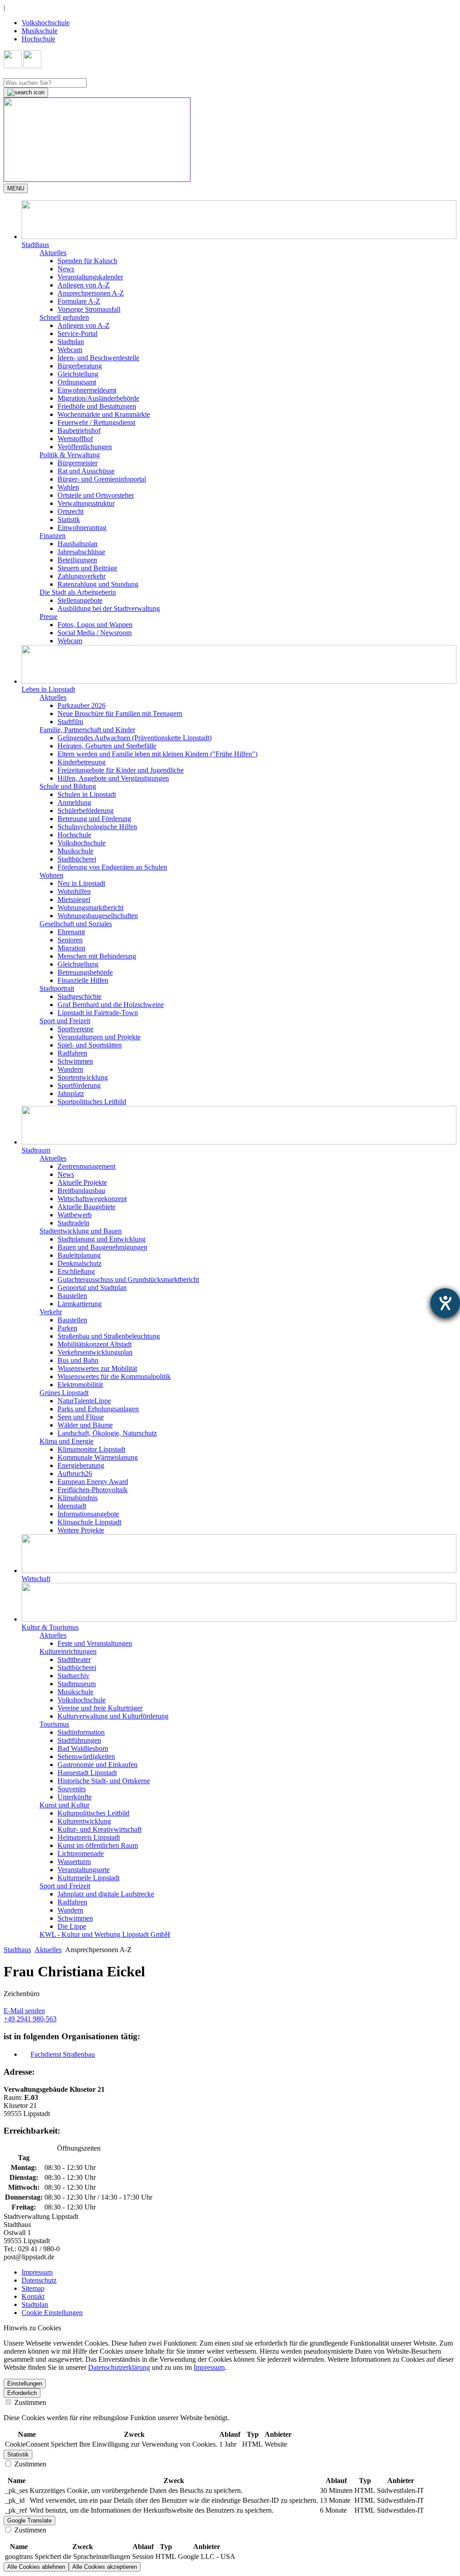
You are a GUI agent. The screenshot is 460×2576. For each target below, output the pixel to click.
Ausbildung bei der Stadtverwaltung (109, 608)
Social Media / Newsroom (95, 633)
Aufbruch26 (75, 1474)
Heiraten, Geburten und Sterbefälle (107, 746)
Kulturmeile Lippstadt (88, 1878)
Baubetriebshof (79, 431)
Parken (67, 1328)
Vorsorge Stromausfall (89, 309)
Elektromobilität (80, 1385)
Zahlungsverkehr (82, 576)
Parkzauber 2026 (82, 705)
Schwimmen (75, 1061)
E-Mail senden (24, 2011)
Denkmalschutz (80, 1263)
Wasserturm (74, 1862)
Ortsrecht (71, 511)
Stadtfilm (70, 722)
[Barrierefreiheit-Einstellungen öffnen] (445, 1303)
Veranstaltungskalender (90, 277)
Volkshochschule (46, 23)
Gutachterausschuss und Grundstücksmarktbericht (128, 1279)
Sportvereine (75, 1029)
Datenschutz (39, 2280)
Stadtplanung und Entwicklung (102, 1239)
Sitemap (33, 2288)
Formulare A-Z (79, 301)
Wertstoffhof (75, 439)
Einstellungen (25, 2384)
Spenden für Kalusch (87, 261)
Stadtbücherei (77, 859)
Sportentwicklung (83, 1077)
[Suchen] (26, 93)
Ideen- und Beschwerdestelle (98, 358)
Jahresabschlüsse (81, 552)
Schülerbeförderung (86, 811)
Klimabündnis (77, 1498)
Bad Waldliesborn (83, 1748)
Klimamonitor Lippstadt (91, 1449)
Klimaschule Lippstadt (89, 1522)
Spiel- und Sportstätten (90, 1045)
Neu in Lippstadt (81, 883)
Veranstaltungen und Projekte (99, 1037)
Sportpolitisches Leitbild (92, 1102)
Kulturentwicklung (84, 1821)
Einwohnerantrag (82, 528)
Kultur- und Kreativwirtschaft (100, 1829)
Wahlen (68, 487)
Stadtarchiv (73, 1676)
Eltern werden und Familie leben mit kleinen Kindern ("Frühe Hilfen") (157, 754)
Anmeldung (74, 802)
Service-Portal (77, 334)
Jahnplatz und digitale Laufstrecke (106, 1894)
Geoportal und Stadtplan (92, 1288)
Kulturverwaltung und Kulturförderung (113, 1716)
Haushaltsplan (77, 544)
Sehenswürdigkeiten (86, 1756)
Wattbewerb (75, 1215)
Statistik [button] (18, 2454)
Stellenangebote (80, 600)
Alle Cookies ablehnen (36, 2567)
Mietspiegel (74, 899)
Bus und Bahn (78, 1360)
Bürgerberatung (80, 366)
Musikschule (40, 31)
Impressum (37, 2272)
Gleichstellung (78, 374)
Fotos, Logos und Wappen (95, 625)
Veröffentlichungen (85, 447)
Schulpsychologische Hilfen (97, 827)
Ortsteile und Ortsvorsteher (96, 495)
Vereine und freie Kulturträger (100, 1708)
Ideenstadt (72, 1506)
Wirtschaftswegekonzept (92, 1199)
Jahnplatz (71, 1094)
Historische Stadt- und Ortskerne (104, 1781)
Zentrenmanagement (86, 1166)
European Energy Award (93, 1482)
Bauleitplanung (79, 1255)
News (66, 269)
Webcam (70, 350)
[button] (239, 225)
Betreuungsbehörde (85, 972)
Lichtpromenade (81, 1854)
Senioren (70, 940)
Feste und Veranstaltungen (95, 1643)
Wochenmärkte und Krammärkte (104, 414)
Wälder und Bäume (85, 1425)
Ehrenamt (71, 932)
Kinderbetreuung (82, 762)
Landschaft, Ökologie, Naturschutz (107, 1433)
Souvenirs (72, 1789)
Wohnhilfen (74, 891)
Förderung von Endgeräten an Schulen (112, 867)
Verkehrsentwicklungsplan (95, 1352)
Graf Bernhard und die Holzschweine (111, 1005)
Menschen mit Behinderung (97, 956)
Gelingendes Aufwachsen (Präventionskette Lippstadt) (135, 738)
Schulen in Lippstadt (87, 794)
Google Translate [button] (29, 2521)
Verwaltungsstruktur (86, 503)
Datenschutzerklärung (119, 2367)
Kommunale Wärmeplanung (98, 1457)
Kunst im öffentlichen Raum (98, 1845)
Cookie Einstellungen (52, 2313)
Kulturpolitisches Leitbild (93, 1813)
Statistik (69, 519)
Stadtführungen (79, 1740)
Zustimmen (29, 2402)
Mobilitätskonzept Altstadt (95, 1344)
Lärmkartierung (80, 1304)
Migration (71, 948)
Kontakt (33, 2296)
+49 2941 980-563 (30, 2019)
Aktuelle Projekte (82, 1182)
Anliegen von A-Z (84, 285)
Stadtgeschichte (80, 996)
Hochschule (38, 39)
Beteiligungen (77, 560)
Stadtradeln (73, 1223)
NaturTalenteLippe (84, 1401)
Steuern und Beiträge (87, 568)
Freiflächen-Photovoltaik (93, 1490)
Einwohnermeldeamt (87, 390)
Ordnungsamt (77, 382)
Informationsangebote (88, 1514)
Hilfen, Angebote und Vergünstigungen (113, 778)
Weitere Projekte (81, 1530)
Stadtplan (71, 342)
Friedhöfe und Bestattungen (97, 406)
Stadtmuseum (77, 1684)
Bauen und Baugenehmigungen (102, 1247)
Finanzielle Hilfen (83, 980)
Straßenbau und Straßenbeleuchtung (109, 1336)
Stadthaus (17, 1950)
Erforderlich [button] (22, 2393)
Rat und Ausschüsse (86, 471)
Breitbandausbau (81, 1191)
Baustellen (72, 1296)
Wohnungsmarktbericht (91, 908)
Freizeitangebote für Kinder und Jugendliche (121, 770)
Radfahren (72, 1053)
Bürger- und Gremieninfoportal (102, 479)
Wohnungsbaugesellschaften (98, 916)
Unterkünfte (75, 1797)
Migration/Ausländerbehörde (98, 398)
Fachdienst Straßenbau (63, 2054)
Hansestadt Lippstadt (87, 1773)
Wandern (70, 1069)
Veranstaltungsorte (84, 1870)
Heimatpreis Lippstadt (89, 1837)
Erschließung (76, 1271)
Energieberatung (81, 1465)
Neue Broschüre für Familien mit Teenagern (120, 714)
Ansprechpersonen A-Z (91, 293)
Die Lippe (72, 1926)
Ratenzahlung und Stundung (98, 584)
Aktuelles (48, 1950)
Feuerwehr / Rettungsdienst (96, 422)
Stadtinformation (81, 1732)
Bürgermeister (77, 463)
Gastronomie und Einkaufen (97, 1765)
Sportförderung (79, 1085)
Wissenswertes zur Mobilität (97, 1368)
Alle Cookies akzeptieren (105, 2567)
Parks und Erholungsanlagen (98, 1409)
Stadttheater (74, 1659)
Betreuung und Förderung (94, 819)
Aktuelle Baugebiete (86, 1207)
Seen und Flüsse (81, 1417)
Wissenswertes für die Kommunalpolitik (114, 1376)
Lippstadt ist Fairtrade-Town (98, 1013)
